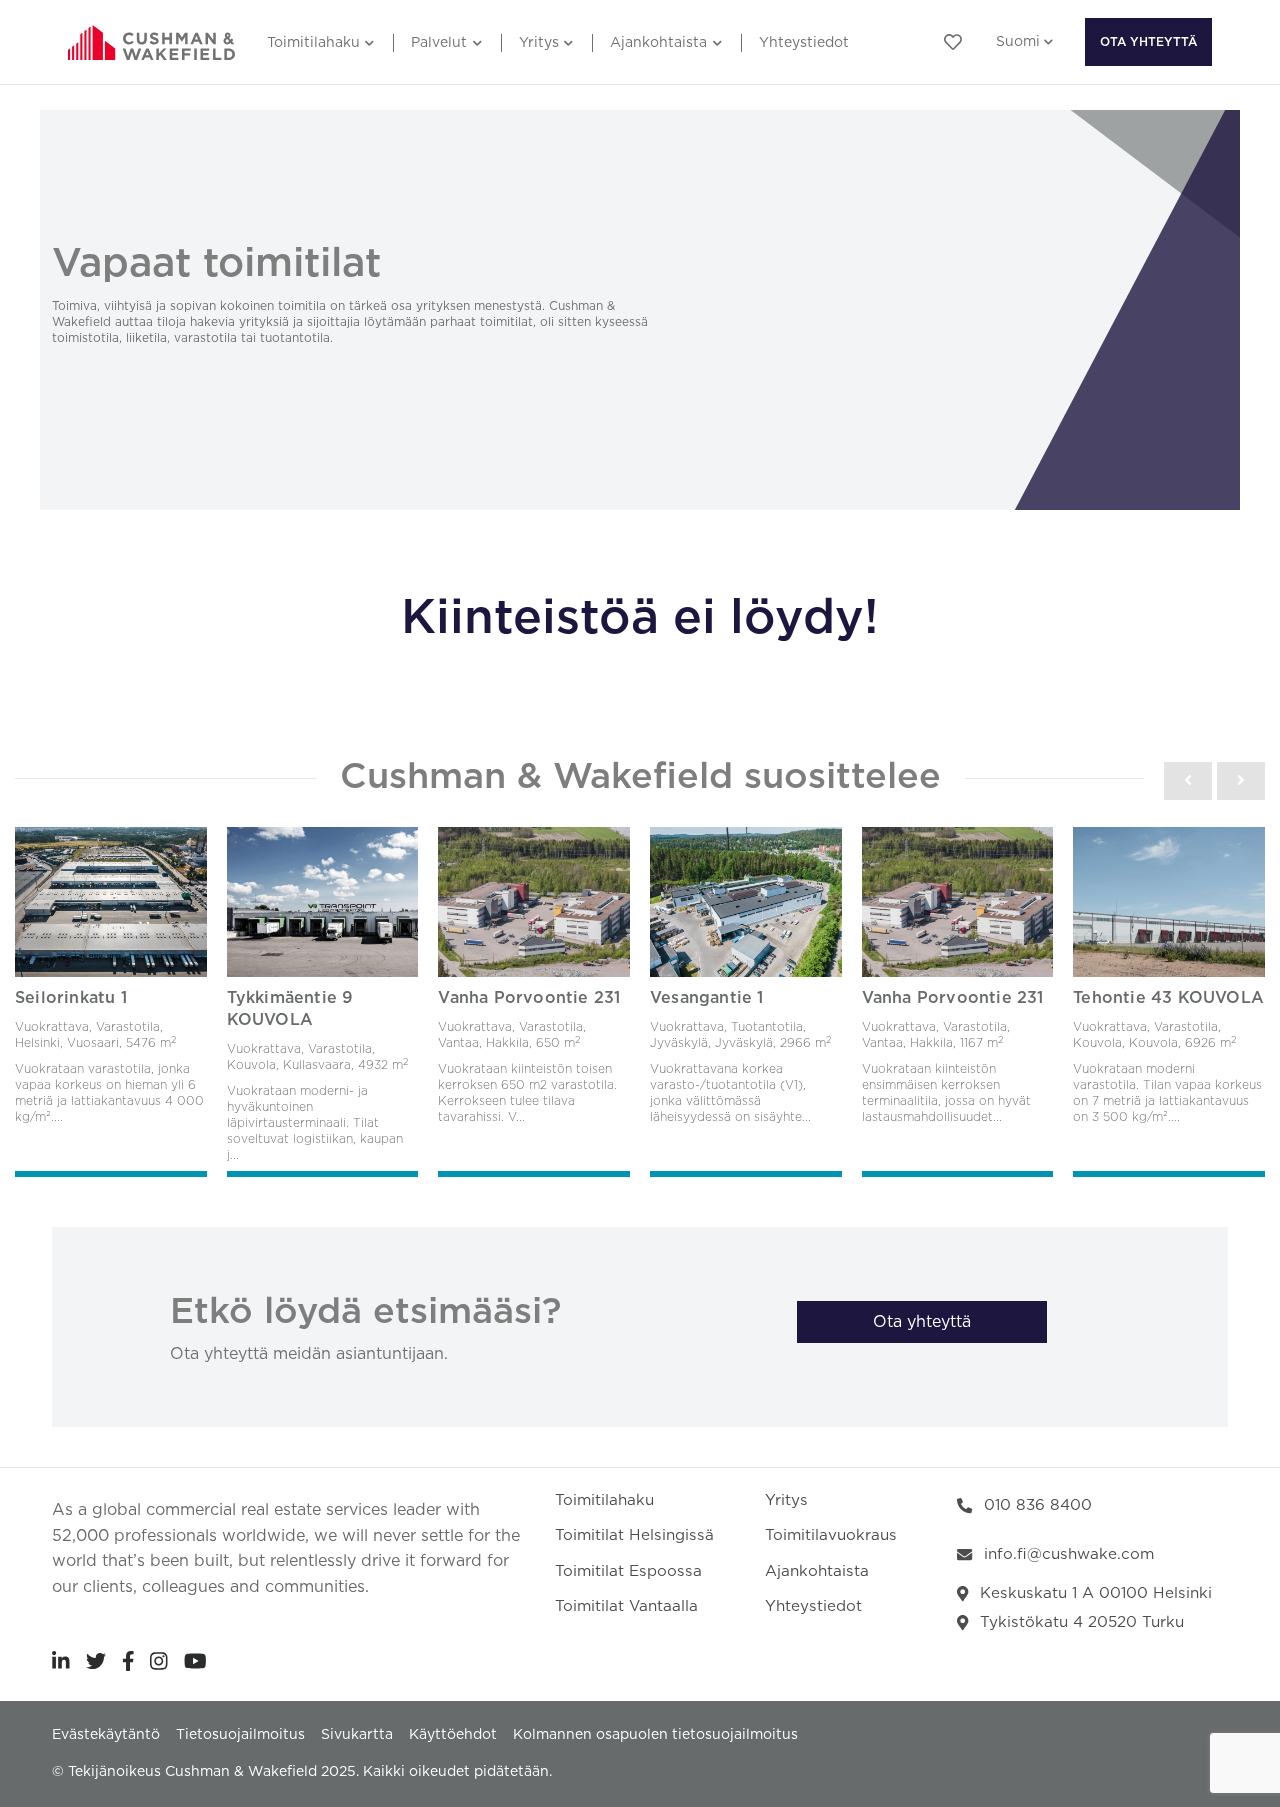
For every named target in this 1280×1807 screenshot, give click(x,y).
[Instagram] (159, 1661)
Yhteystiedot (804, 43)
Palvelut (439, 43)
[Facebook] (128, 1661)
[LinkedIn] (61, 1661)
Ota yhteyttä (1148, 42)
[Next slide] (1241, 781)
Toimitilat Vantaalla (626, 1606)
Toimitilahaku (313, 43)
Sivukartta (357, 1735)
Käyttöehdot (453, 1735)
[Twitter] (96, 1661)
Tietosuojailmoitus (240, 1735)
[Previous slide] (1188, 781)
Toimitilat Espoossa (628, 1571)
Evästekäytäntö (106, 1735)
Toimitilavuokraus (831, 1535)
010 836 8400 (1038, 1505)
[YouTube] (195, 1661)
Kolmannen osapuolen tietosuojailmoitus (655, 1735)
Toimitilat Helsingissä (634, 1535)
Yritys (539, 43)
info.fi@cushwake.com (1069, 1554)
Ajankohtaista (658, 43)
